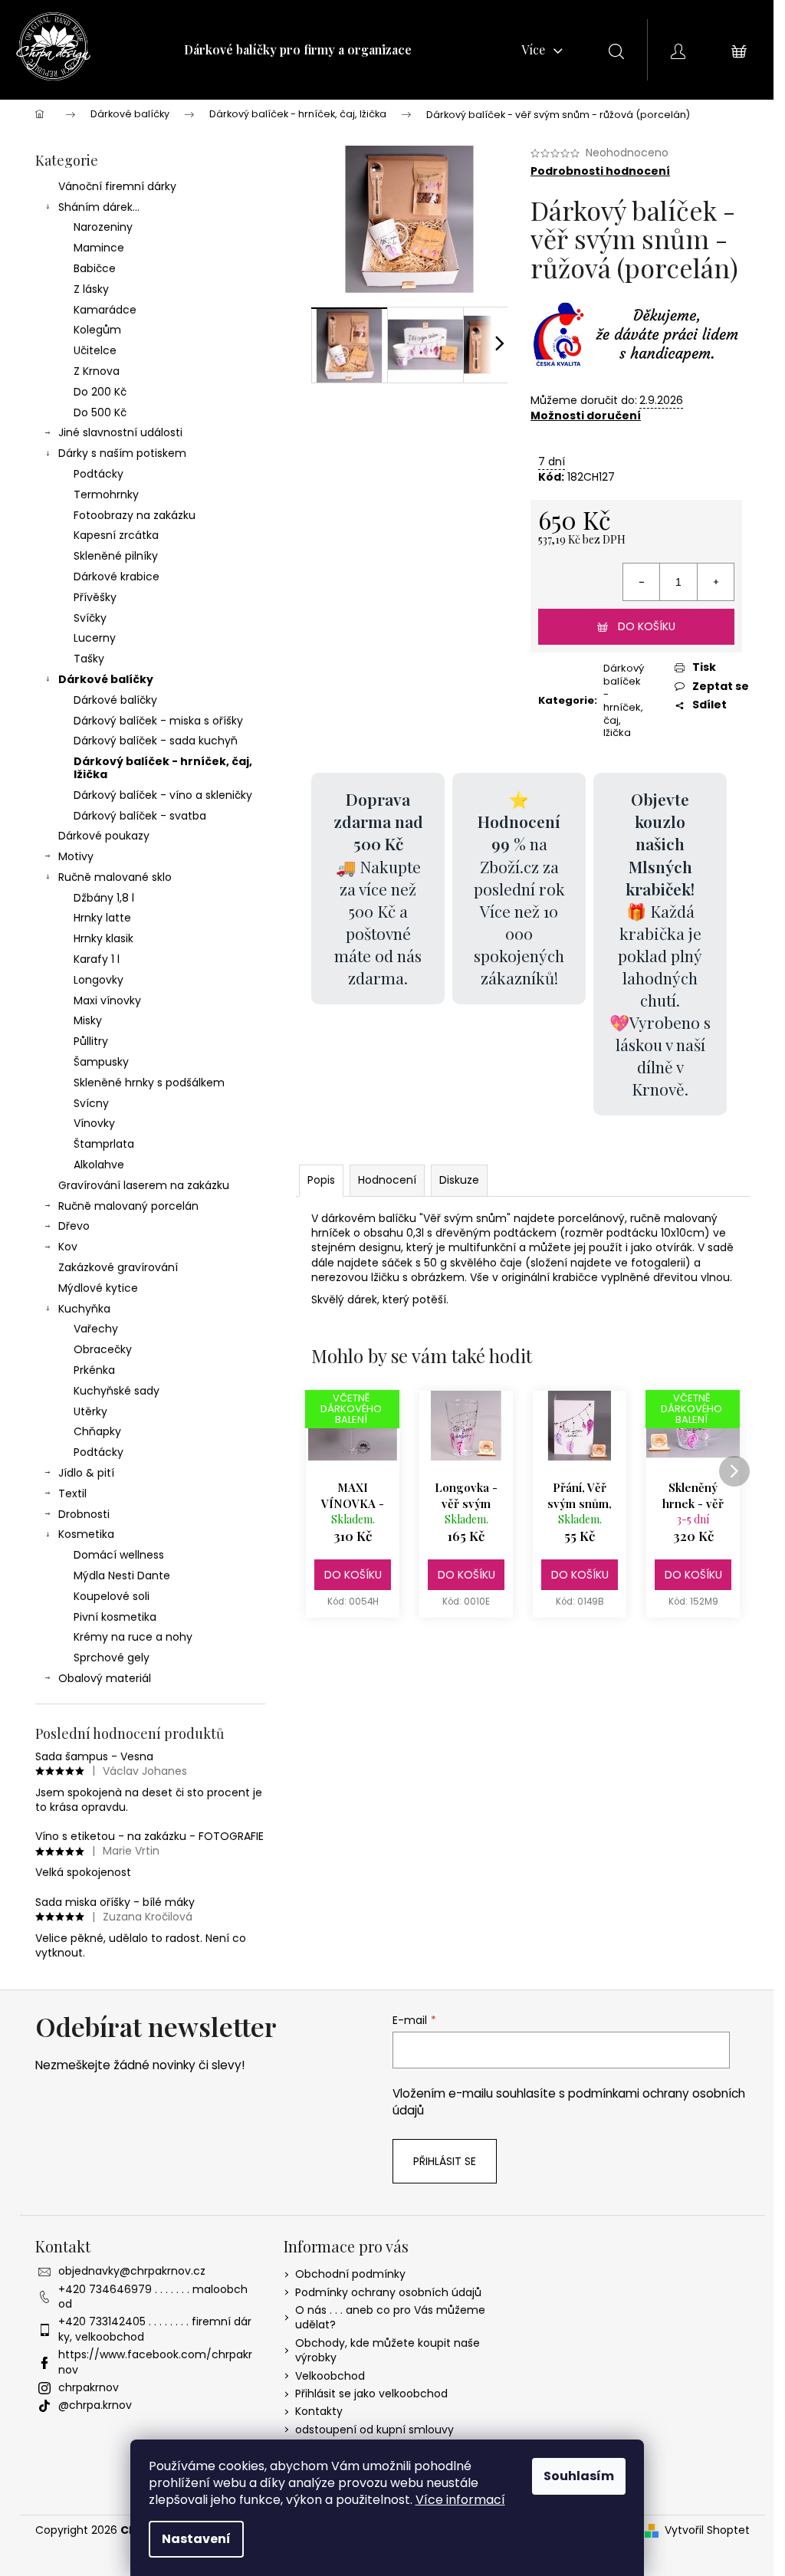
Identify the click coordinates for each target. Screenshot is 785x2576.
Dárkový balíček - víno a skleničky (163, 795)
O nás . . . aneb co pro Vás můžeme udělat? (390, 2317)
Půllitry (91, 1041)
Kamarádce (105, 310)
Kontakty (319, 2411)
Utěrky (90, 1411)
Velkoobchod (330, 2376)
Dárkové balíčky (106, 679)
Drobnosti (84, 1514)
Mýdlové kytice (98, 1288)
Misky (88, 1020)
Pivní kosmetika (115, 1617)
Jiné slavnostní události (120, 432)
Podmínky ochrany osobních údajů (388, 2292)
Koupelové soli (112, 1596)
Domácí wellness (119, 1555)
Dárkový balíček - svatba (140, 816)
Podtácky (99, 474)
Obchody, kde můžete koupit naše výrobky (388, 2350)
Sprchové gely (112, 1658)
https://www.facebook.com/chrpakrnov (155, 2362)
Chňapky (97, 1431)
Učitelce (95, 350)
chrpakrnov (89, 2387)
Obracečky (103, 1349)
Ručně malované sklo (115, 877)
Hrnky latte (102, 918)
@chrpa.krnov (95, 2405)
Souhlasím (579, 2476)
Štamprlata (104, 1144)
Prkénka (94, 1370)
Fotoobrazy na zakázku (135, 515)
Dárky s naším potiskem (122, 453)
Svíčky (90, 618)
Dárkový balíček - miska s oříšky (158, 721)
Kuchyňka (84, 1309)
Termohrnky (106, 495)
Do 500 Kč (100, 412)
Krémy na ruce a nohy (133, 1637)
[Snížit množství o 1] (642, 582)
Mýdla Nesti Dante (122, 1575)
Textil (72, 1493)
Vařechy (96, 1329)
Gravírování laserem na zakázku (144, 1185)
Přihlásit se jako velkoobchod (371, 2394)
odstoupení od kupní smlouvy (374, 2430)
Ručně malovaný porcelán (128, 1206)
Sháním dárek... (99, 207)
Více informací (460, 2500)
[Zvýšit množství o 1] (715, 582)
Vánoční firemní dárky (117, 186)
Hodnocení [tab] (387, 1180)
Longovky (99, 980)
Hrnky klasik (103, 938)
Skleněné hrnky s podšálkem (149, 1083)
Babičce (95, 268)
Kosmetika (86, 1534)
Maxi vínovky (107, 1001)
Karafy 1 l (97, 959)
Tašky (89, 659)
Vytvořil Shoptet (707, 2530)
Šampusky (101, 1062)
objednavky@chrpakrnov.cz (132, 2271)
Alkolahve (99, 1165)
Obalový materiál (105, 1678)
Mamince (99, 248)
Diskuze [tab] (459, 1180)
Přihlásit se (445, 2161)
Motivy (76, 856)
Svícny (91, 1103)
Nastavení (196, 2539)
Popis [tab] (321, 1180)
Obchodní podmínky (350, 2274)
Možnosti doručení (586, 416)
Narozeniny (103, 227)
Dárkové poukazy (104, 836)
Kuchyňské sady (117, 1391)
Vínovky (94, 1123)
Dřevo (74, 1226)
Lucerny (95, 638)
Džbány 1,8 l (104, 898)
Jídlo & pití (86, 1473)
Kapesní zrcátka (116, 535)
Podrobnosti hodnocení (600, 171)
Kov (68, 1247)
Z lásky (91, 289)
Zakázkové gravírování (118, 1267)
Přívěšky (95, 597)
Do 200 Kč (100, 392)
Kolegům (97, 330)
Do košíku (647, 626)
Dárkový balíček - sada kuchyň (156, 741)
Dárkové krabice (117, 577)
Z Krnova (97, 371)
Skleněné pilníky (116, 556)
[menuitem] (298, 50)
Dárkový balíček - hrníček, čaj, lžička (163, 768)
